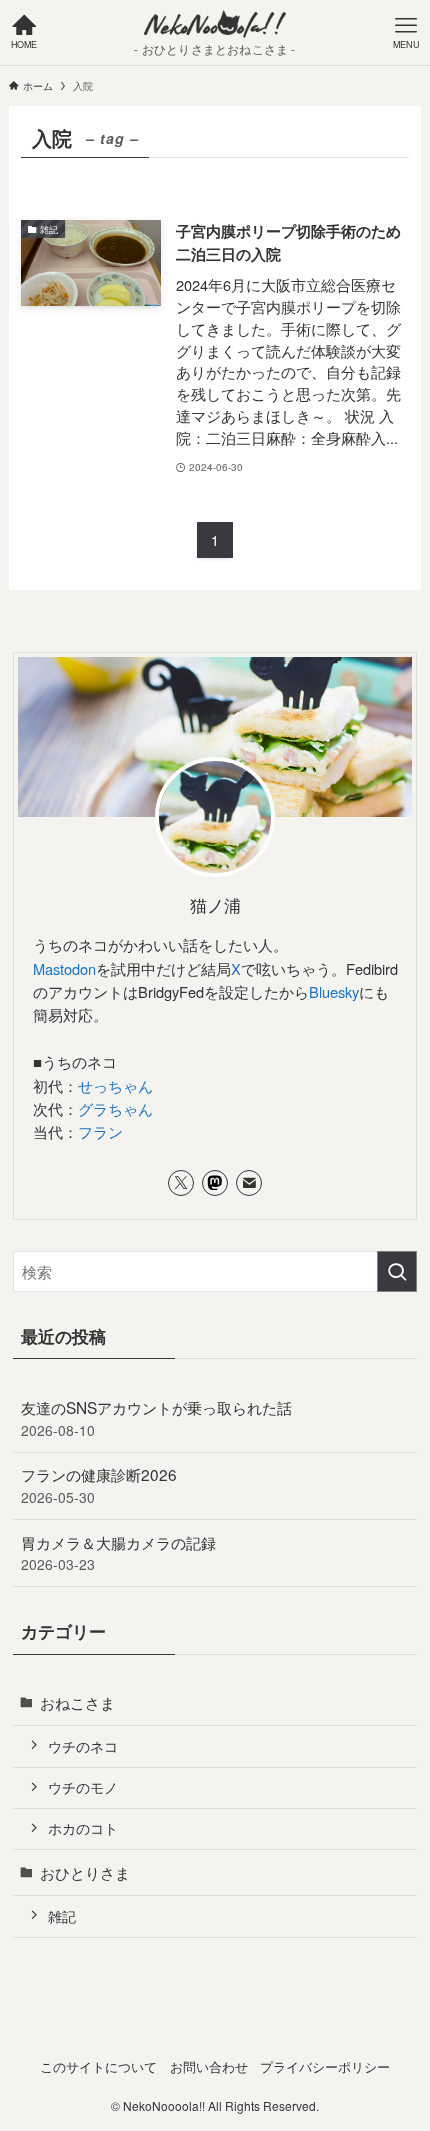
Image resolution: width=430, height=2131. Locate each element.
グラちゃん (115, 1108)
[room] (215, 1183)
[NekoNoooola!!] (214, 24)
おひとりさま (85, 1872)
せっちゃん (115, 1085)
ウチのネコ (83, 1746)
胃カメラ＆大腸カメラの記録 (118, 1553)
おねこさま (77, 1702)
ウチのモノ (83, 1787)
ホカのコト (83, 1828)
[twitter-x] (181, 1183)
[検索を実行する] (397, 1271)
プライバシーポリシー (325, 2066)
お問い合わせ (209, 2066)
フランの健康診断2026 (99, 1485)
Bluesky (334, 991)
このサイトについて (98, 2066)
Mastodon (64, 968)
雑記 (62, 1916)
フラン (100, 1131)
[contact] (249, 1183)
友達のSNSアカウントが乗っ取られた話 (156, 1418)
